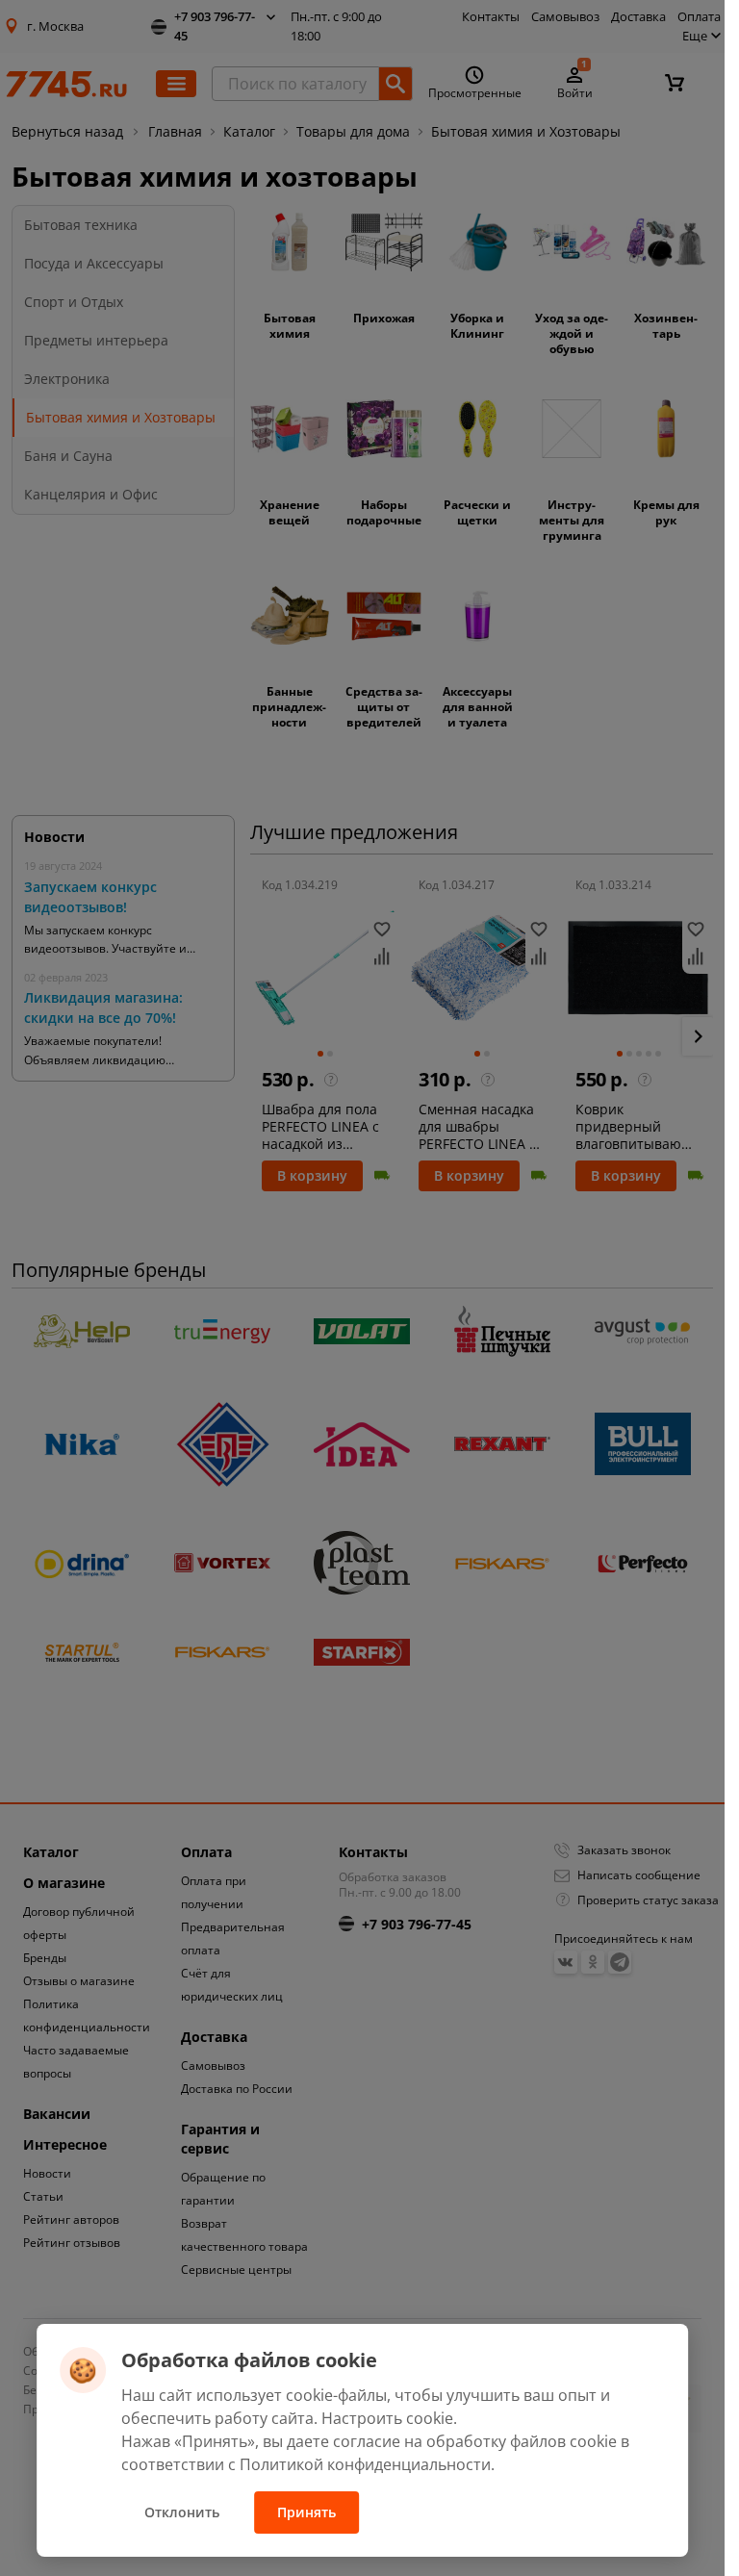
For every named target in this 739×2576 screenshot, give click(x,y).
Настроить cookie (387, 2418)
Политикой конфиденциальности (365, 2464)
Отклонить (182, 2512)
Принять (306, 2512)
